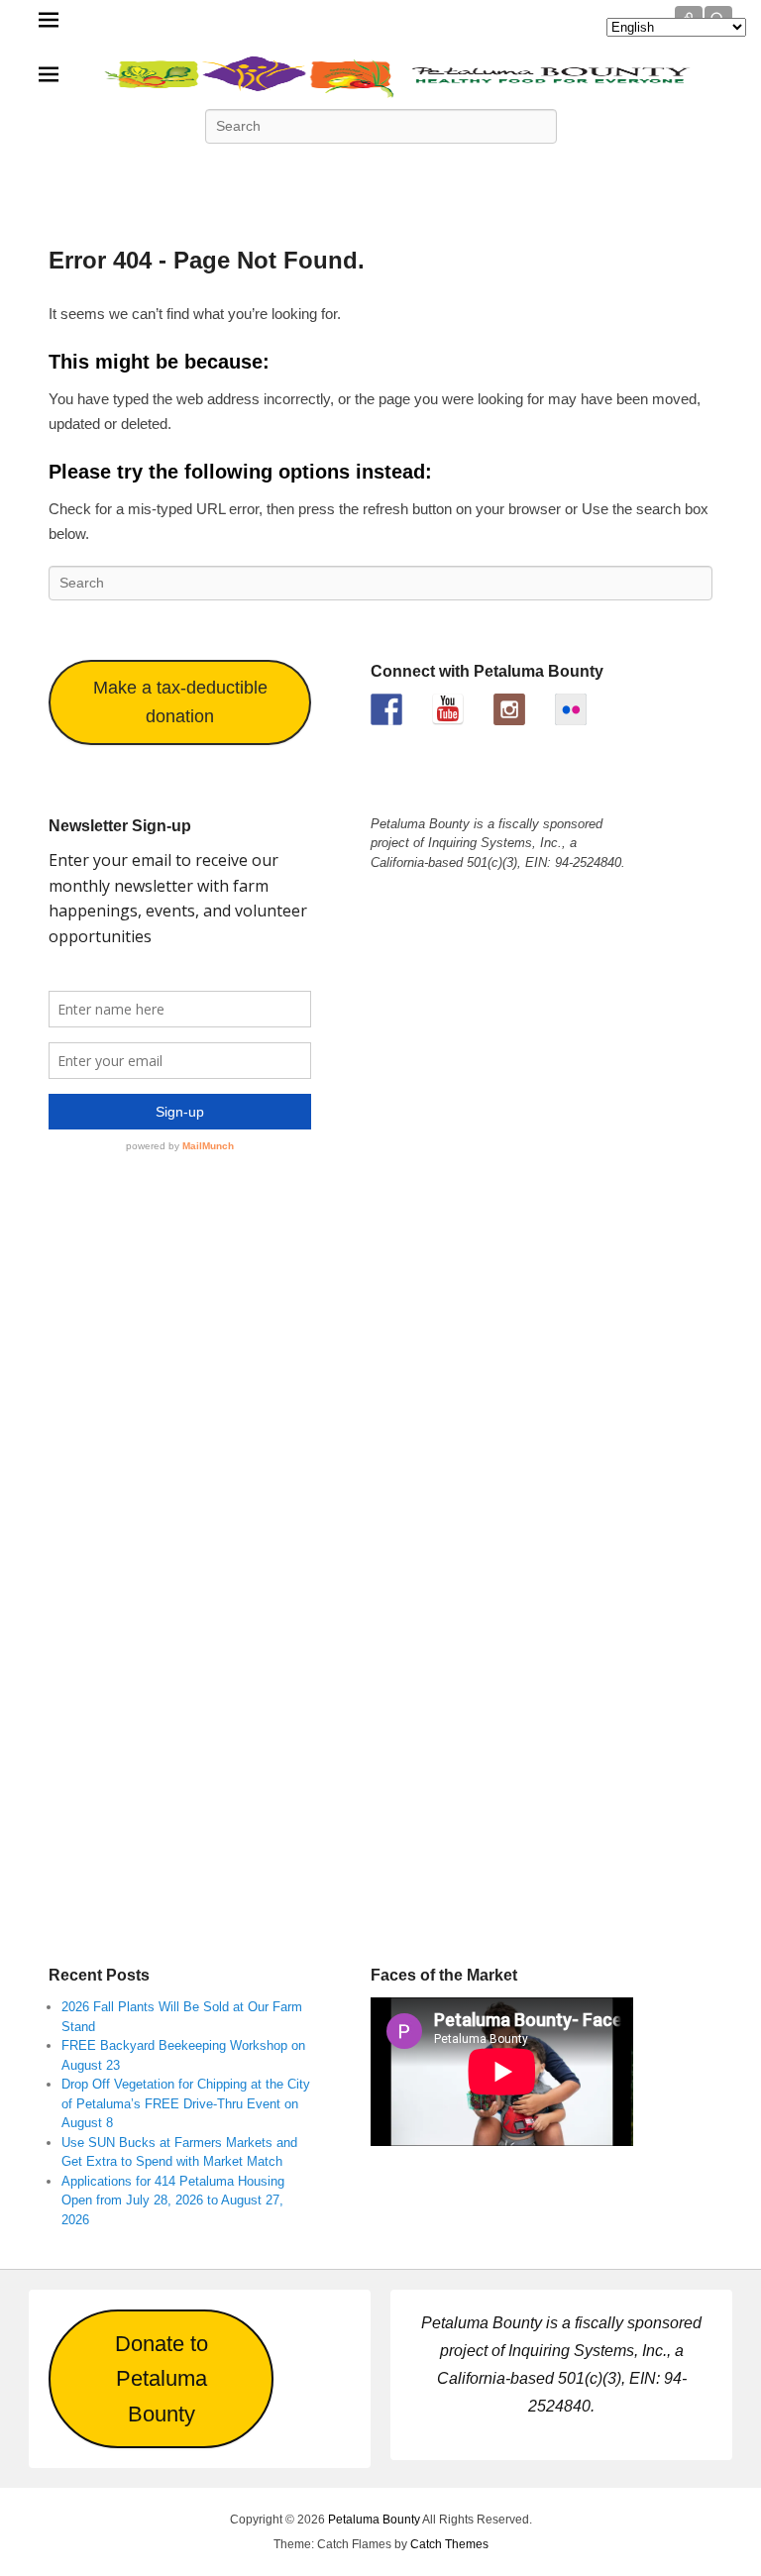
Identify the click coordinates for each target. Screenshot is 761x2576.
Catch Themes (449, 2544)
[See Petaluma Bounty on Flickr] (571, 709)
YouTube (380, 170)
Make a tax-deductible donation (180, 702)
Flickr (424, 170)
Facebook (250, 170)
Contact (511, 170)
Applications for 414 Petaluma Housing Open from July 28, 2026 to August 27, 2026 (173, 2200)
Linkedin (337, 170)
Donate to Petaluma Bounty (162, 2379)
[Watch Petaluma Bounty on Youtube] (448, 709)
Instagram (468, 170)
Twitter (293, 170)
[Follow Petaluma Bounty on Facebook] (386, 709)
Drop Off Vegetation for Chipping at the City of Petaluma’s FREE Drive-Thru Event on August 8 (186, 2103)
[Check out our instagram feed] (509, 709)
